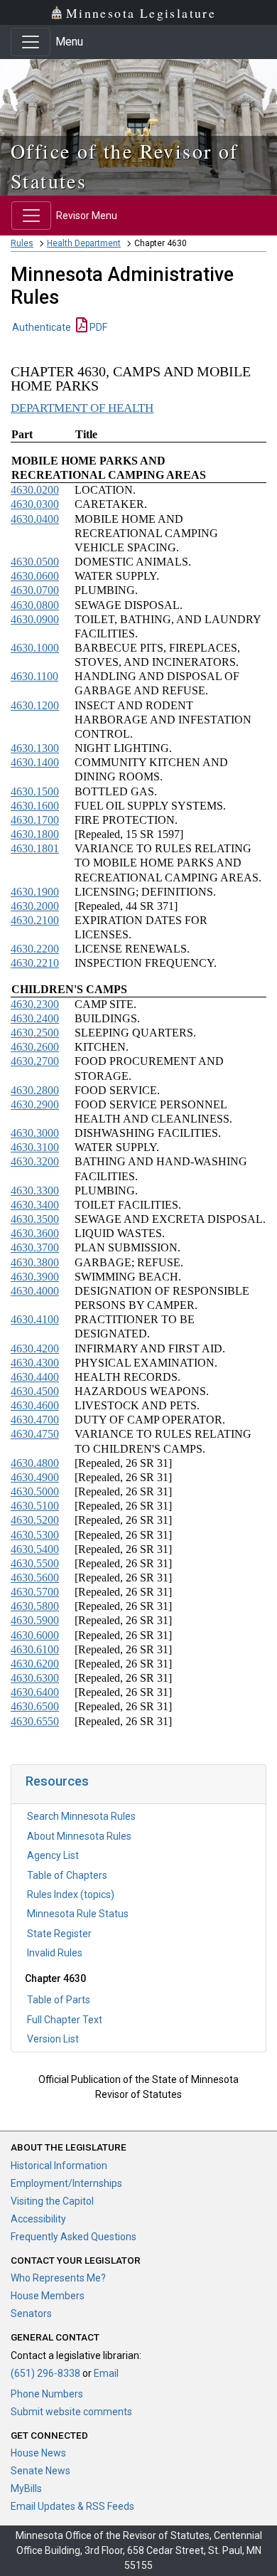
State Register (59, 1934)
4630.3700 (35, 1247)
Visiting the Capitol (52, 2201)
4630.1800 (35, 834)
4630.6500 (35, 1706)
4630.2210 (35, 963)
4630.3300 (35, 1191)
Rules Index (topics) (71, 1894)
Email (106, 2373)
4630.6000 (35, 1635)
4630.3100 (35, 1147)
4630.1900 (35, 892)
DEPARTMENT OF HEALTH (82, 408)
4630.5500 (35, 1563)
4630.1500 (35, 791)
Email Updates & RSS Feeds (72, 2506)
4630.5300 (35, 1535)
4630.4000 (35, 1291)
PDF (97, 327)
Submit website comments (71, 2412)
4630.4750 (35, 1434)
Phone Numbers (47, 2394)
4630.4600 (35, 1405)
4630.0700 (35, 590)
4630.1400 (35, 762)
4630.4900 (35, 1477)
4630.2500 (35, 1033)
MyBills (26, 2488)
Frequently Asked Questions (74, 2237)
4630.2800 (35, 1090)
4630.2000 (35, 906)
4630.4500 (35, 1391)
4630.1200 (35, 705)
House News (38, 2453)
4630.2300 (35, 1004)
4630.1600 (35, 806)
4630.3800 (35, 1262)
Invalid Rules (55, 1953)
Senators (31, 2313)
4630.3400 (35, 1205)
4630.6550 (35, 1721)
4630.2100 (35, 920)
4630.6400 (35, 1692)
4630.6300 (35, 1678)
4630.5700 (35, 1592)
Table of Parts (59, 2000)
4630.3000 (35, 1133)
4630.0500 (35, 562)
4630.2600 (35, 1047)
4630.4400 (35, 1377)
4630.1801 (35, 848)
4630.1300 (35, 748)
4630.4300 (35, 1363)
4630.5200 (35, 1520)
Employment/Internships (66, 2183)
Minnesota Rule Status (78, 1914)
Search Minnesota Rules (81, 1816)
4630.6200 (35, 1664)
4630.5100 (35, 1506)
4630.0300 (35, 504)
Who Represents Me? (58, 2278)
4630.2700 (35, 1061)
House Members (48, 2296)
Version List (53, 2039)
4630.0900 (35, 619)
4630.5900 (35, 1620)
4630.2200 (35, 949)
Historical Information (59, 2166)
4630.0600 (35, 576)
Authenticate (42, 327)
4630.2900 (35, 1104)
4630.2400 (35, 1018)
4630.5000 (35, 1491)
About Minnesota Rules (79, 1836)
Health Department (84, 243)
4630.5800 (35, 1606)
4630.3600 (35, 1233)
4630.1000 (35, 648)
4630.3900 (35, 1277)
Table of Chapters (67, 1875)
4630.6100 (35, 1649)
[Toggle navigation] (31, 42)
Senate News (40, 2471)
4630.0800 (35, 605)
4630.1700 (35, 820)
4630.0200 (35, 490)
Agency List (53, 1855)
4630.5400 (35, 1549)
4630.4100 (35, 1319)
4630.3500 (35, 1219)
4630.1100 (34, 676)
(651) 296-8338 (45, 2373)
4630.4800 (35, 1463)
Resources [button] (57, 1781)
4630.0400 (35, 519)
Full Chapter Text (65, 2020)
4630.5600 (35, 1578)
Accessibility (38, 2219)
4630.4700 (35, 1420)
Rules (22, 243)
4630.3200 (35, 1161)
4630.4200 (35, 1348)
